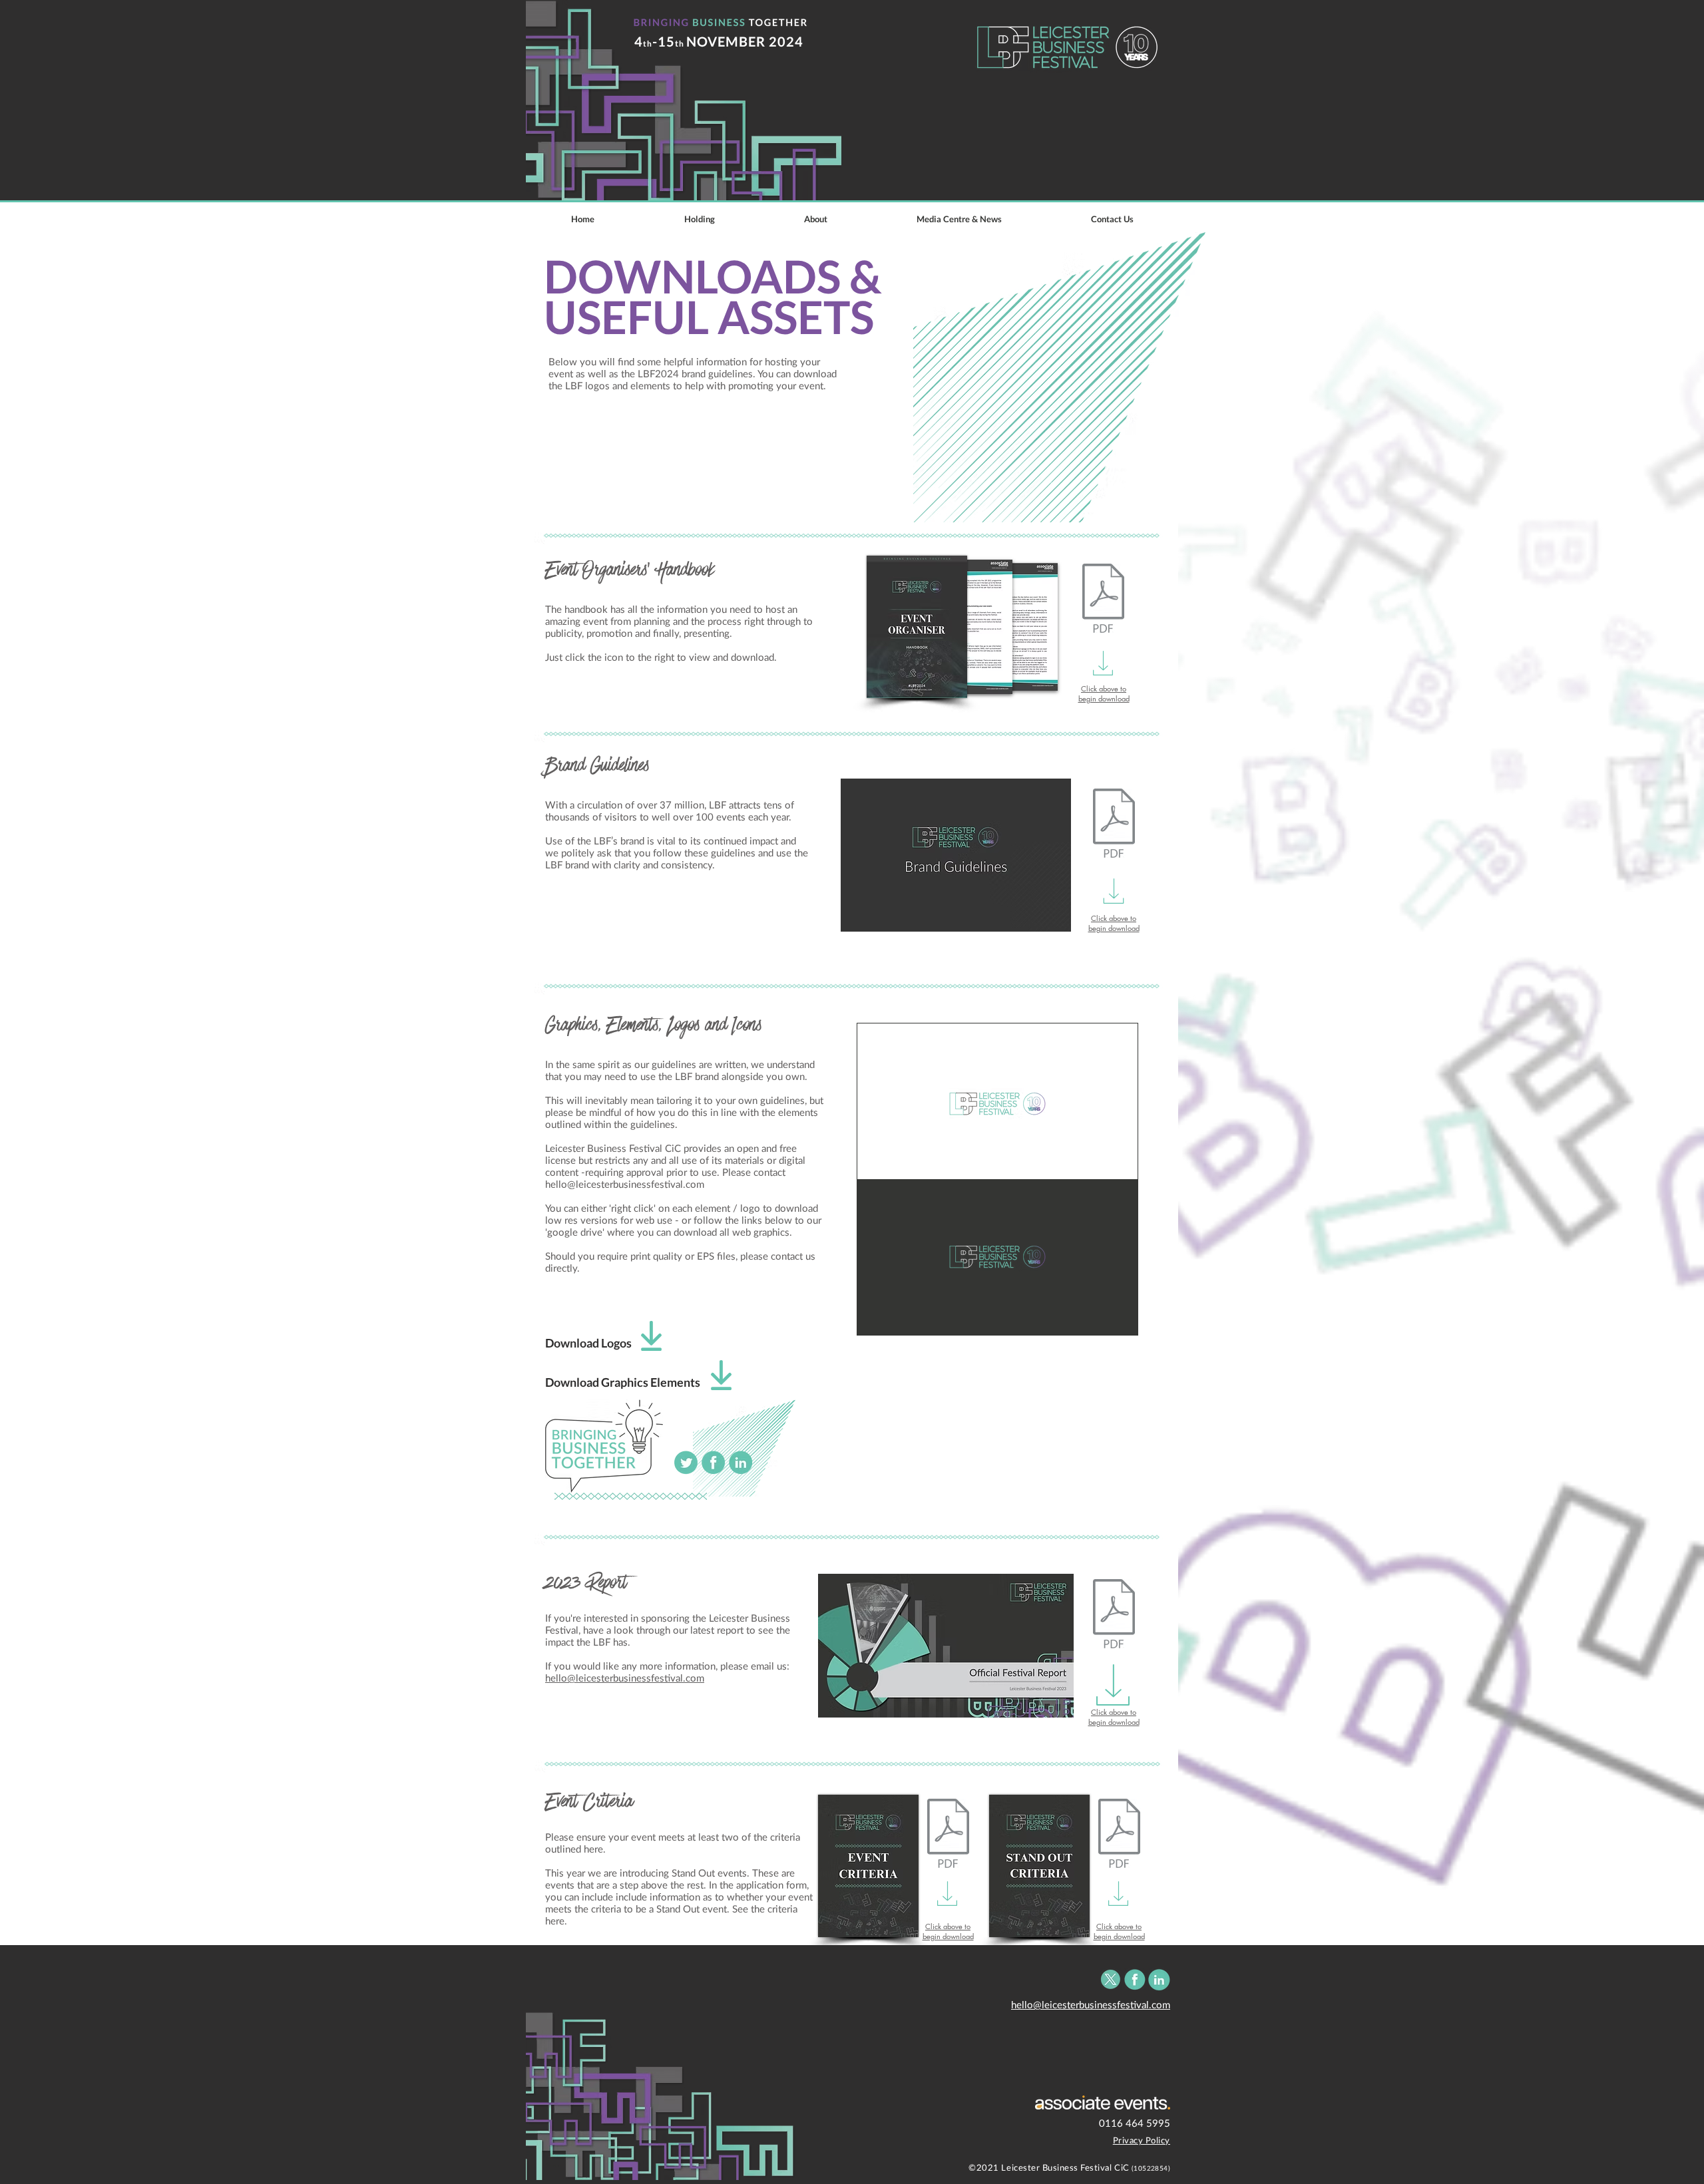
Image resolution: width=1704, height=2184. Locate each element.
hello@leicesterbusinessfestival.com (625, 1184)
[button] (959, 219)
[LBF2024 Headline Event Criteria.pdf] (948, 1835)
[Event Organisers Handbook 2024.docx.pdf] (1103, 600)
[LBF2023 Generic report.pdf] (1114, 1615)
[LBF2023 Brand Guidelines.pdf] (1114, 824)
